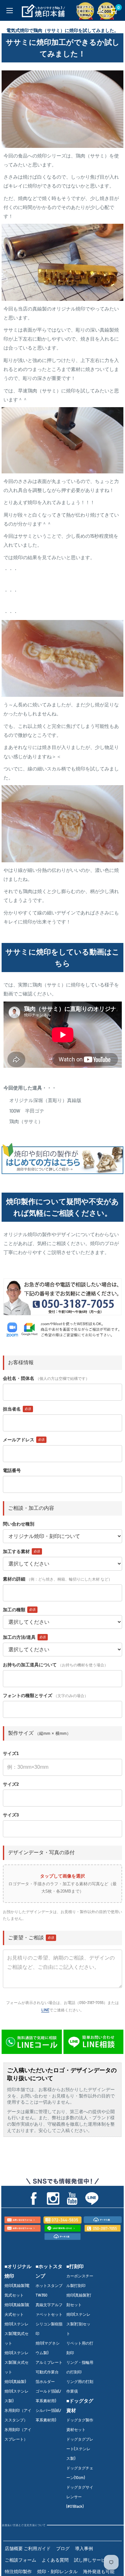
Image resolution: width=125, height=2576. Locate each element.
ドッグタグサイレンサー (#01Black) (80, 2497)
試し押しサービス (92, 2560)
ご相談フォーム (21, 2560)
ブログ (63, 2548)
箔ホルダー (45, 2381)
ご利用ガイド (37, 2548)
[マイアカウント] (100, 10)
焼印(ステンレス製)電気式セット (17, 2333)
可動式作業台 (47, 2372)
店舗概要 (14, 2548)
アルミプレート (49, 2362)
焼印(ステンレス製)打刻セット (78, 2324)
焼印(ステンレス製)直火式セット (17, 2362)
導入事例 (84, 2548)
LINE (45, 2010)
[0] (113, 10)
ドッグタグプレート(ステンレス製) (80, 2449)
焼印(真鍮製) (15, 2381)
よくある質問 (55, 2560)
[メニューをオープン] (10, 11)
